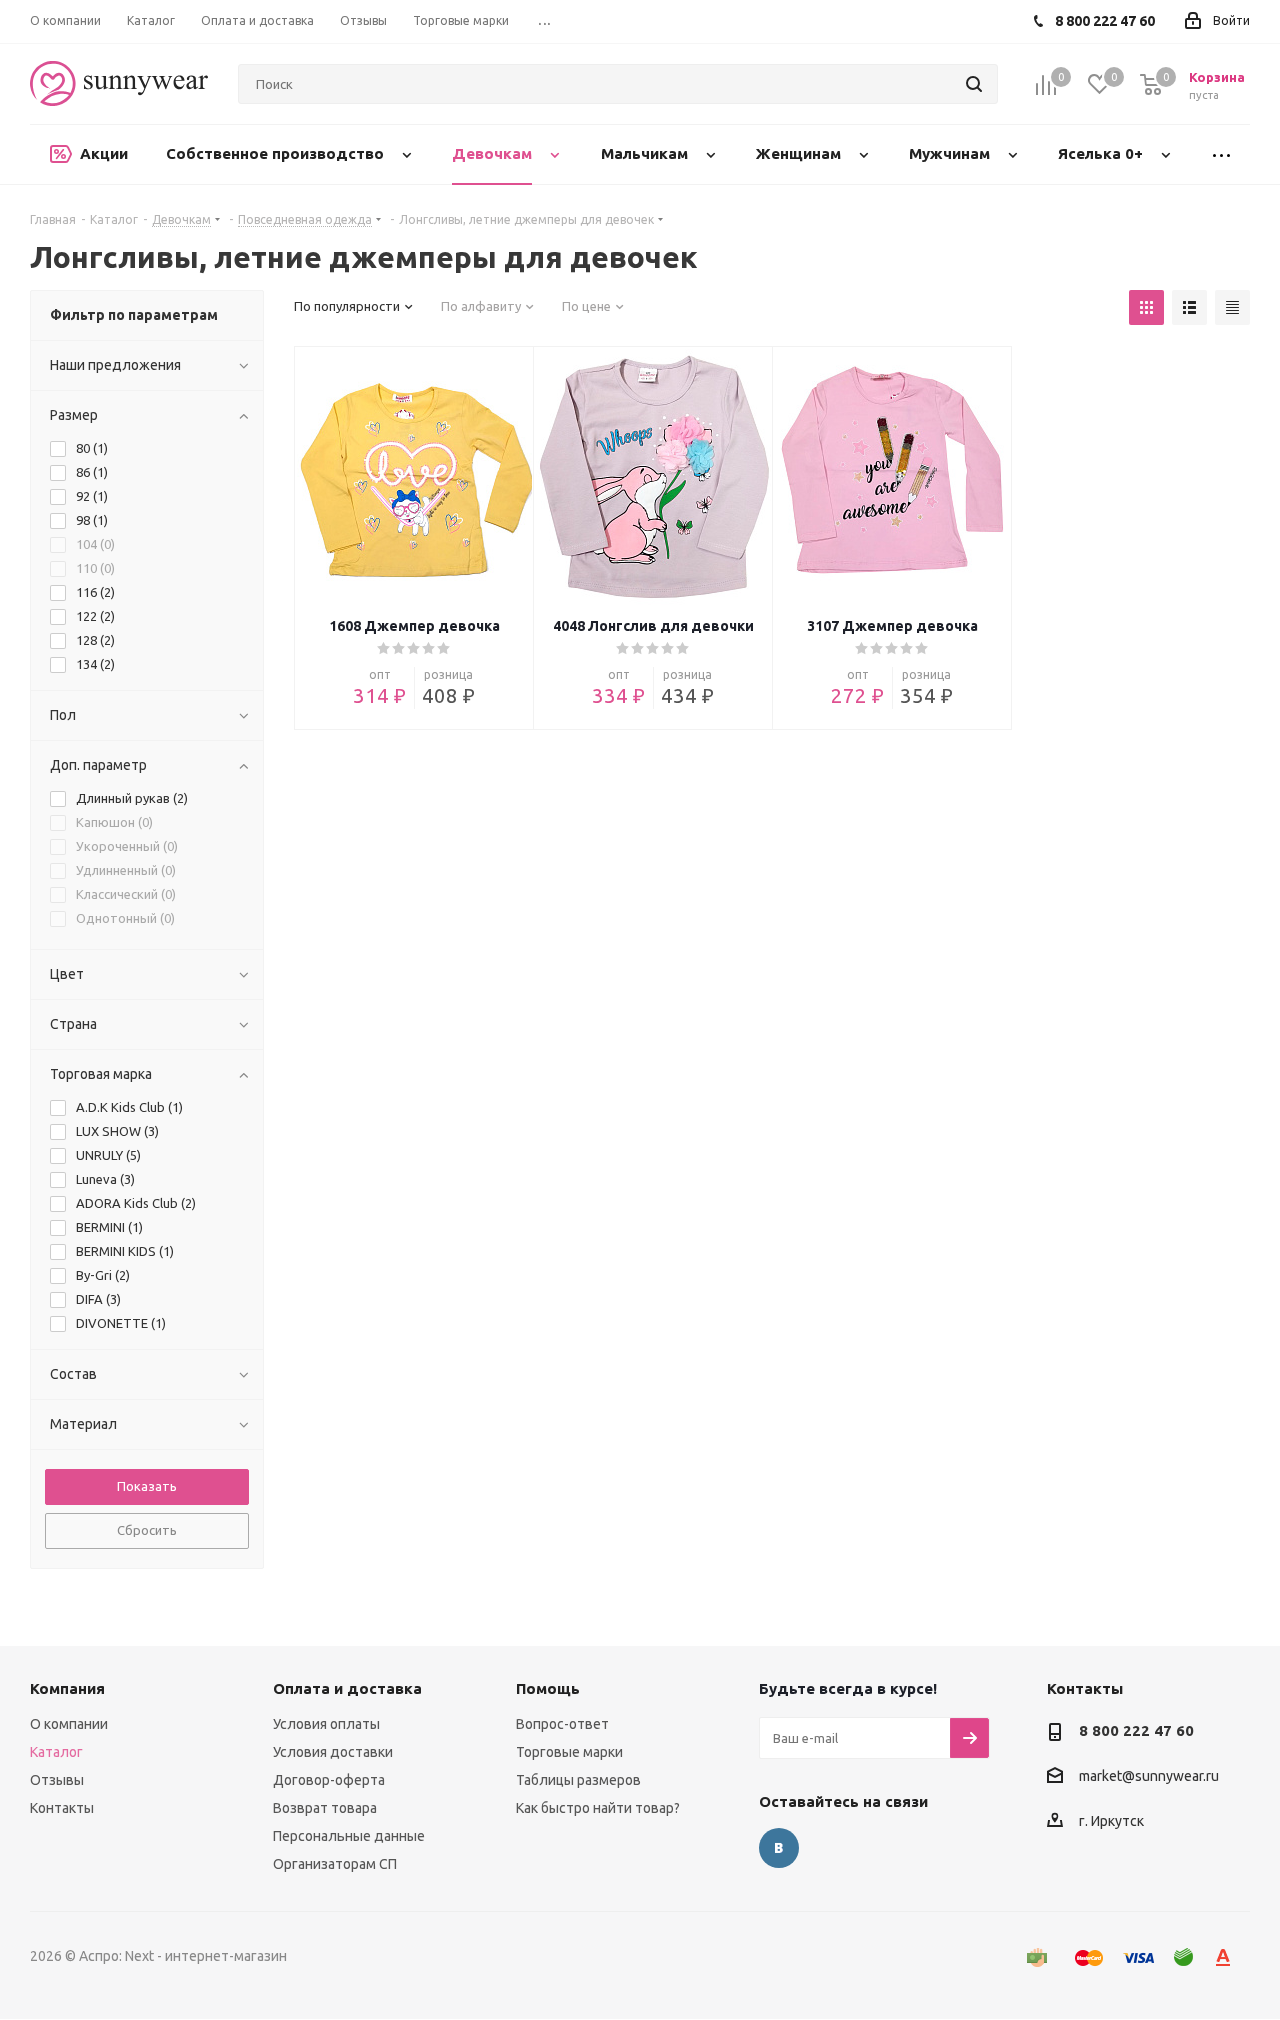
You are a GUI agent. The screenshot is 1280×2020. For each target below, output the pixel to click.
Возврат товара (325, 1808)
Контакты (62, 1808)
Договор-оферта (329, 1780)
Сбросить (147, 1530)
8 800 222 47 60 (1136, 1730)
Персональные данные (349, 1836)
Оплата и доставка (347, 1688)
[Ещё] (1221, 154)
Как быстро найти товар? (598, 1808)
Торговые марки (569, 1752)
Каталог (56, 1752)
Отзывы (57, 1780)
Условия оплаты (326, 1724)
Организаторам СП (335, 1864)
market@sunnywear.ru (1149, 1777)
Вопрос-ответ (562, 1724)
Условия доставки (333, 1752)
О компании (69, 1724)
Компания (67, 1688)
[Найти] (974, 84)
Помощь (548, 1688)
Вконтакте (779, 1848)
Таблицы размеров (578, 1780)
